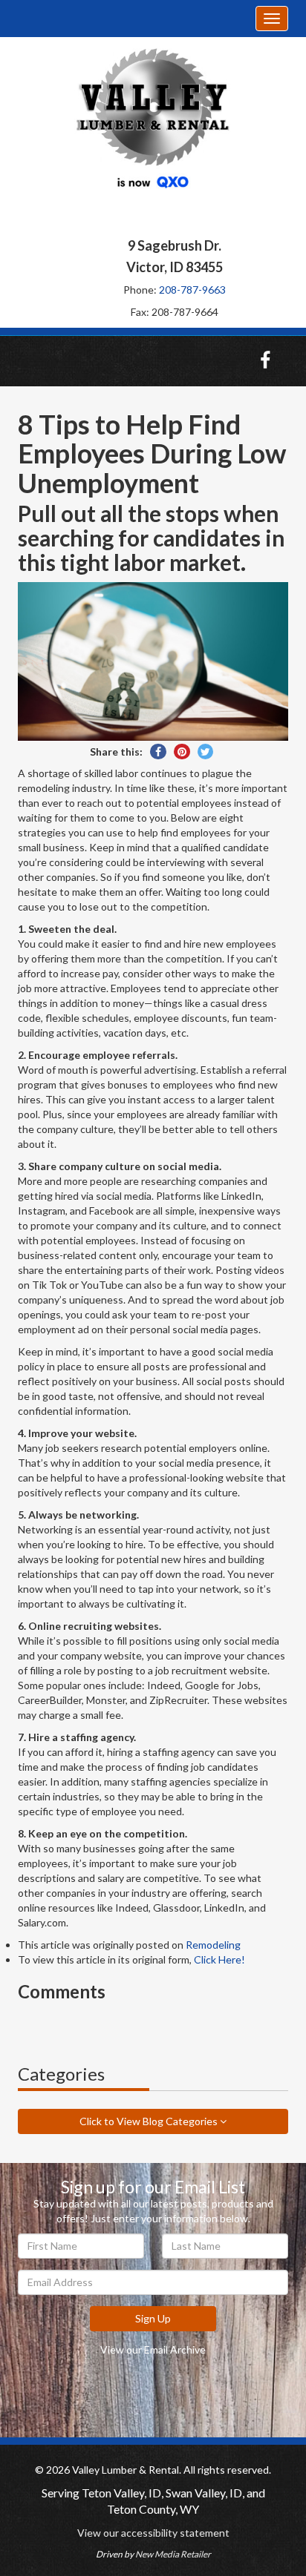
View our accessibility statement (153, 2533)
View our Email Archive (153, 2349)
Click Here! (219, 1959)
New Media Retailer (173, 2554)
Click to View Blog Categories (150, 2121)
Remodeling (213, 1945)
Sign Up (153, 2318)
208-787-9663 (192, 290)
